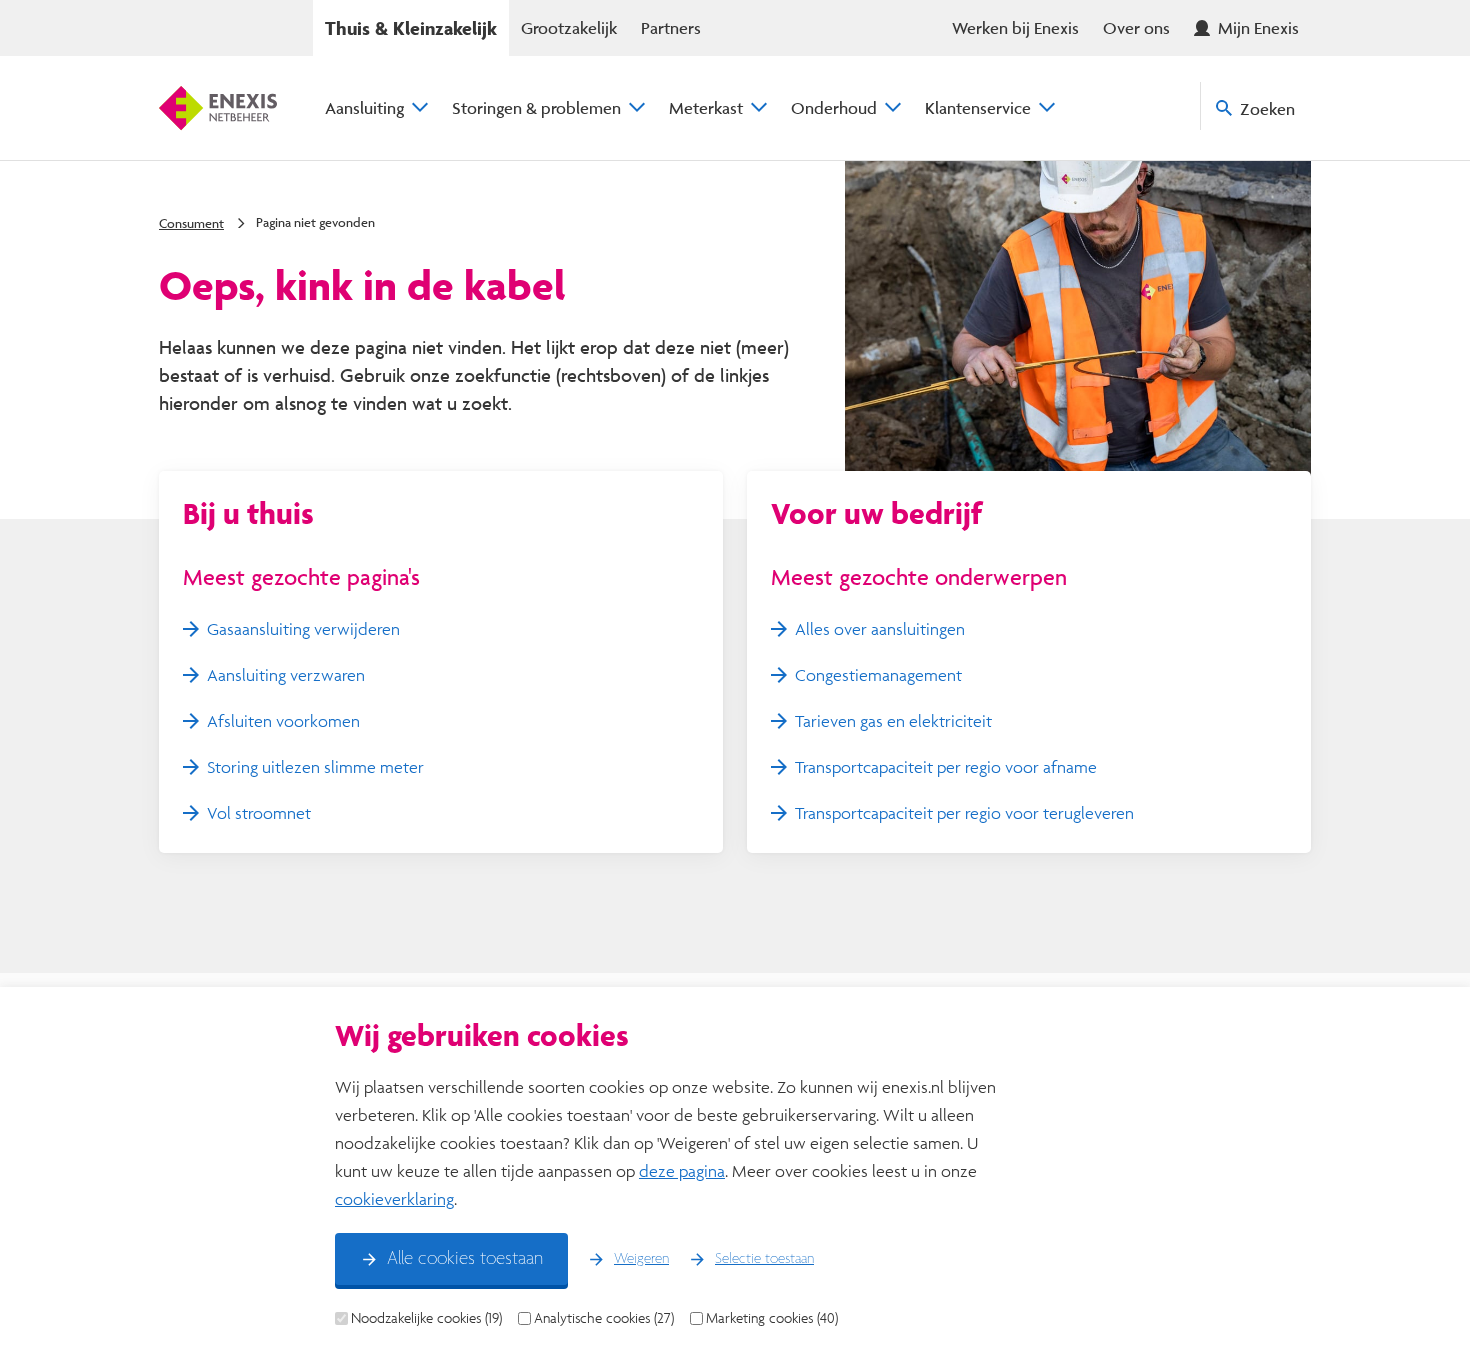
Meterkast (706, 107)
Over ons (1136, 27)
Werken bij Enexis (1015, 27)
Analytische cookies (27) (604, 1318)
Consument (191, 223)
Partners (671, 27)
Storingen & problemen (536, 107)
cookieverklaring (394, 1198)
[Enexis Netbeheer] (218, 108)
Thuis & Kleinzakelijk (411, 28)
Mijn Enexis (1258, 27)
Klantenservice (978, 107)
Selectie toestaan (764, 1259)
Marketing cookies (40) (772, 1318)
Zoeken (1267, 108)
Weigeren (641, 1259)
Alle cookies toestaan (465, 1259)
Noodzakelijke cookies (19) (426, 1318)
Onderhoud (834, 107)
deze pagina (682, 1170)
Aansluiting (364, 107)
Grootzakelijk (569, 27)
